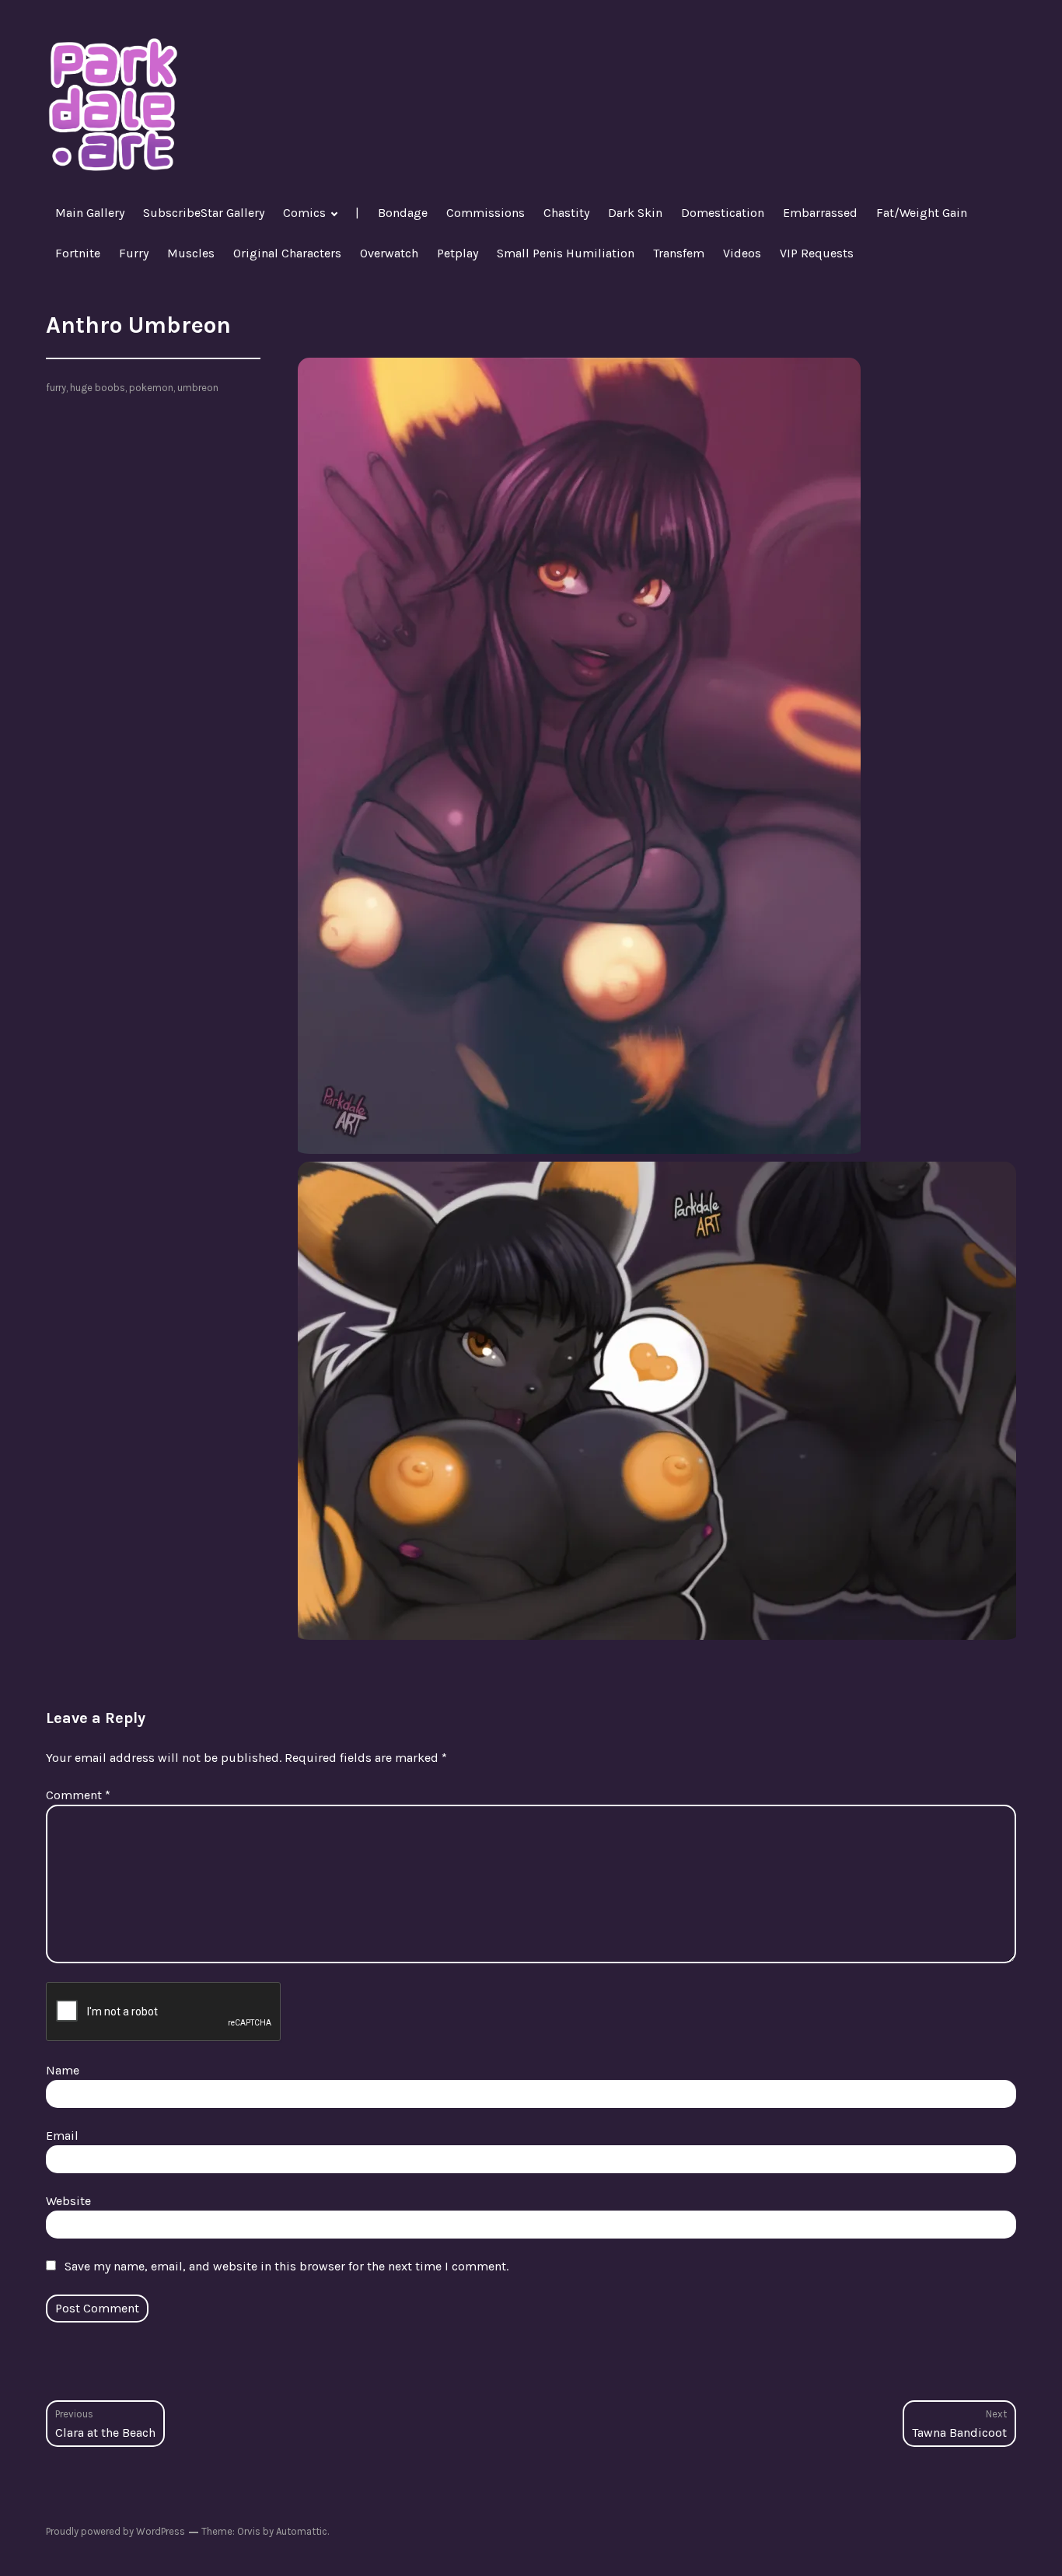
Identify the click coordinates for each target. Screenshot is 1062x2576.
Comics (304, 213)
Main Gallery (90, 213)
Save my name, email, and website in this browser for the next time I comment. (286, 2266)
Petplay (458, 253)
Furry (134, 253)
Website (68, 2201)
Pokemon (151, 388)
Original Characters (287, 253)
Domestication (723, 213)
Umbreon (198, 388)
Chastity (566, 213)
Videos (742, 253)
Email (62, 2136)
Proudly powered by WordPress (115, 2531)
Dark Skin (635, 213)
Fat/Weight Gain (922, 213)
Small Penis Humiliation (566, 253)
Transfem (679, 253)
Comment (78, 1795)
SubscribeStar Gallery (204, 213)
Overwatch (389, 253)
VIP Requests (817, 253)
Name (63, 2070)
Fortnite (78, 253)
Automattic (302, 2531)
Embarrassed (820, 213)
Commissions (486, 213)
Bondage (403, 213)
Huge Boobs (98, 388)
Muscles (191, 253)
